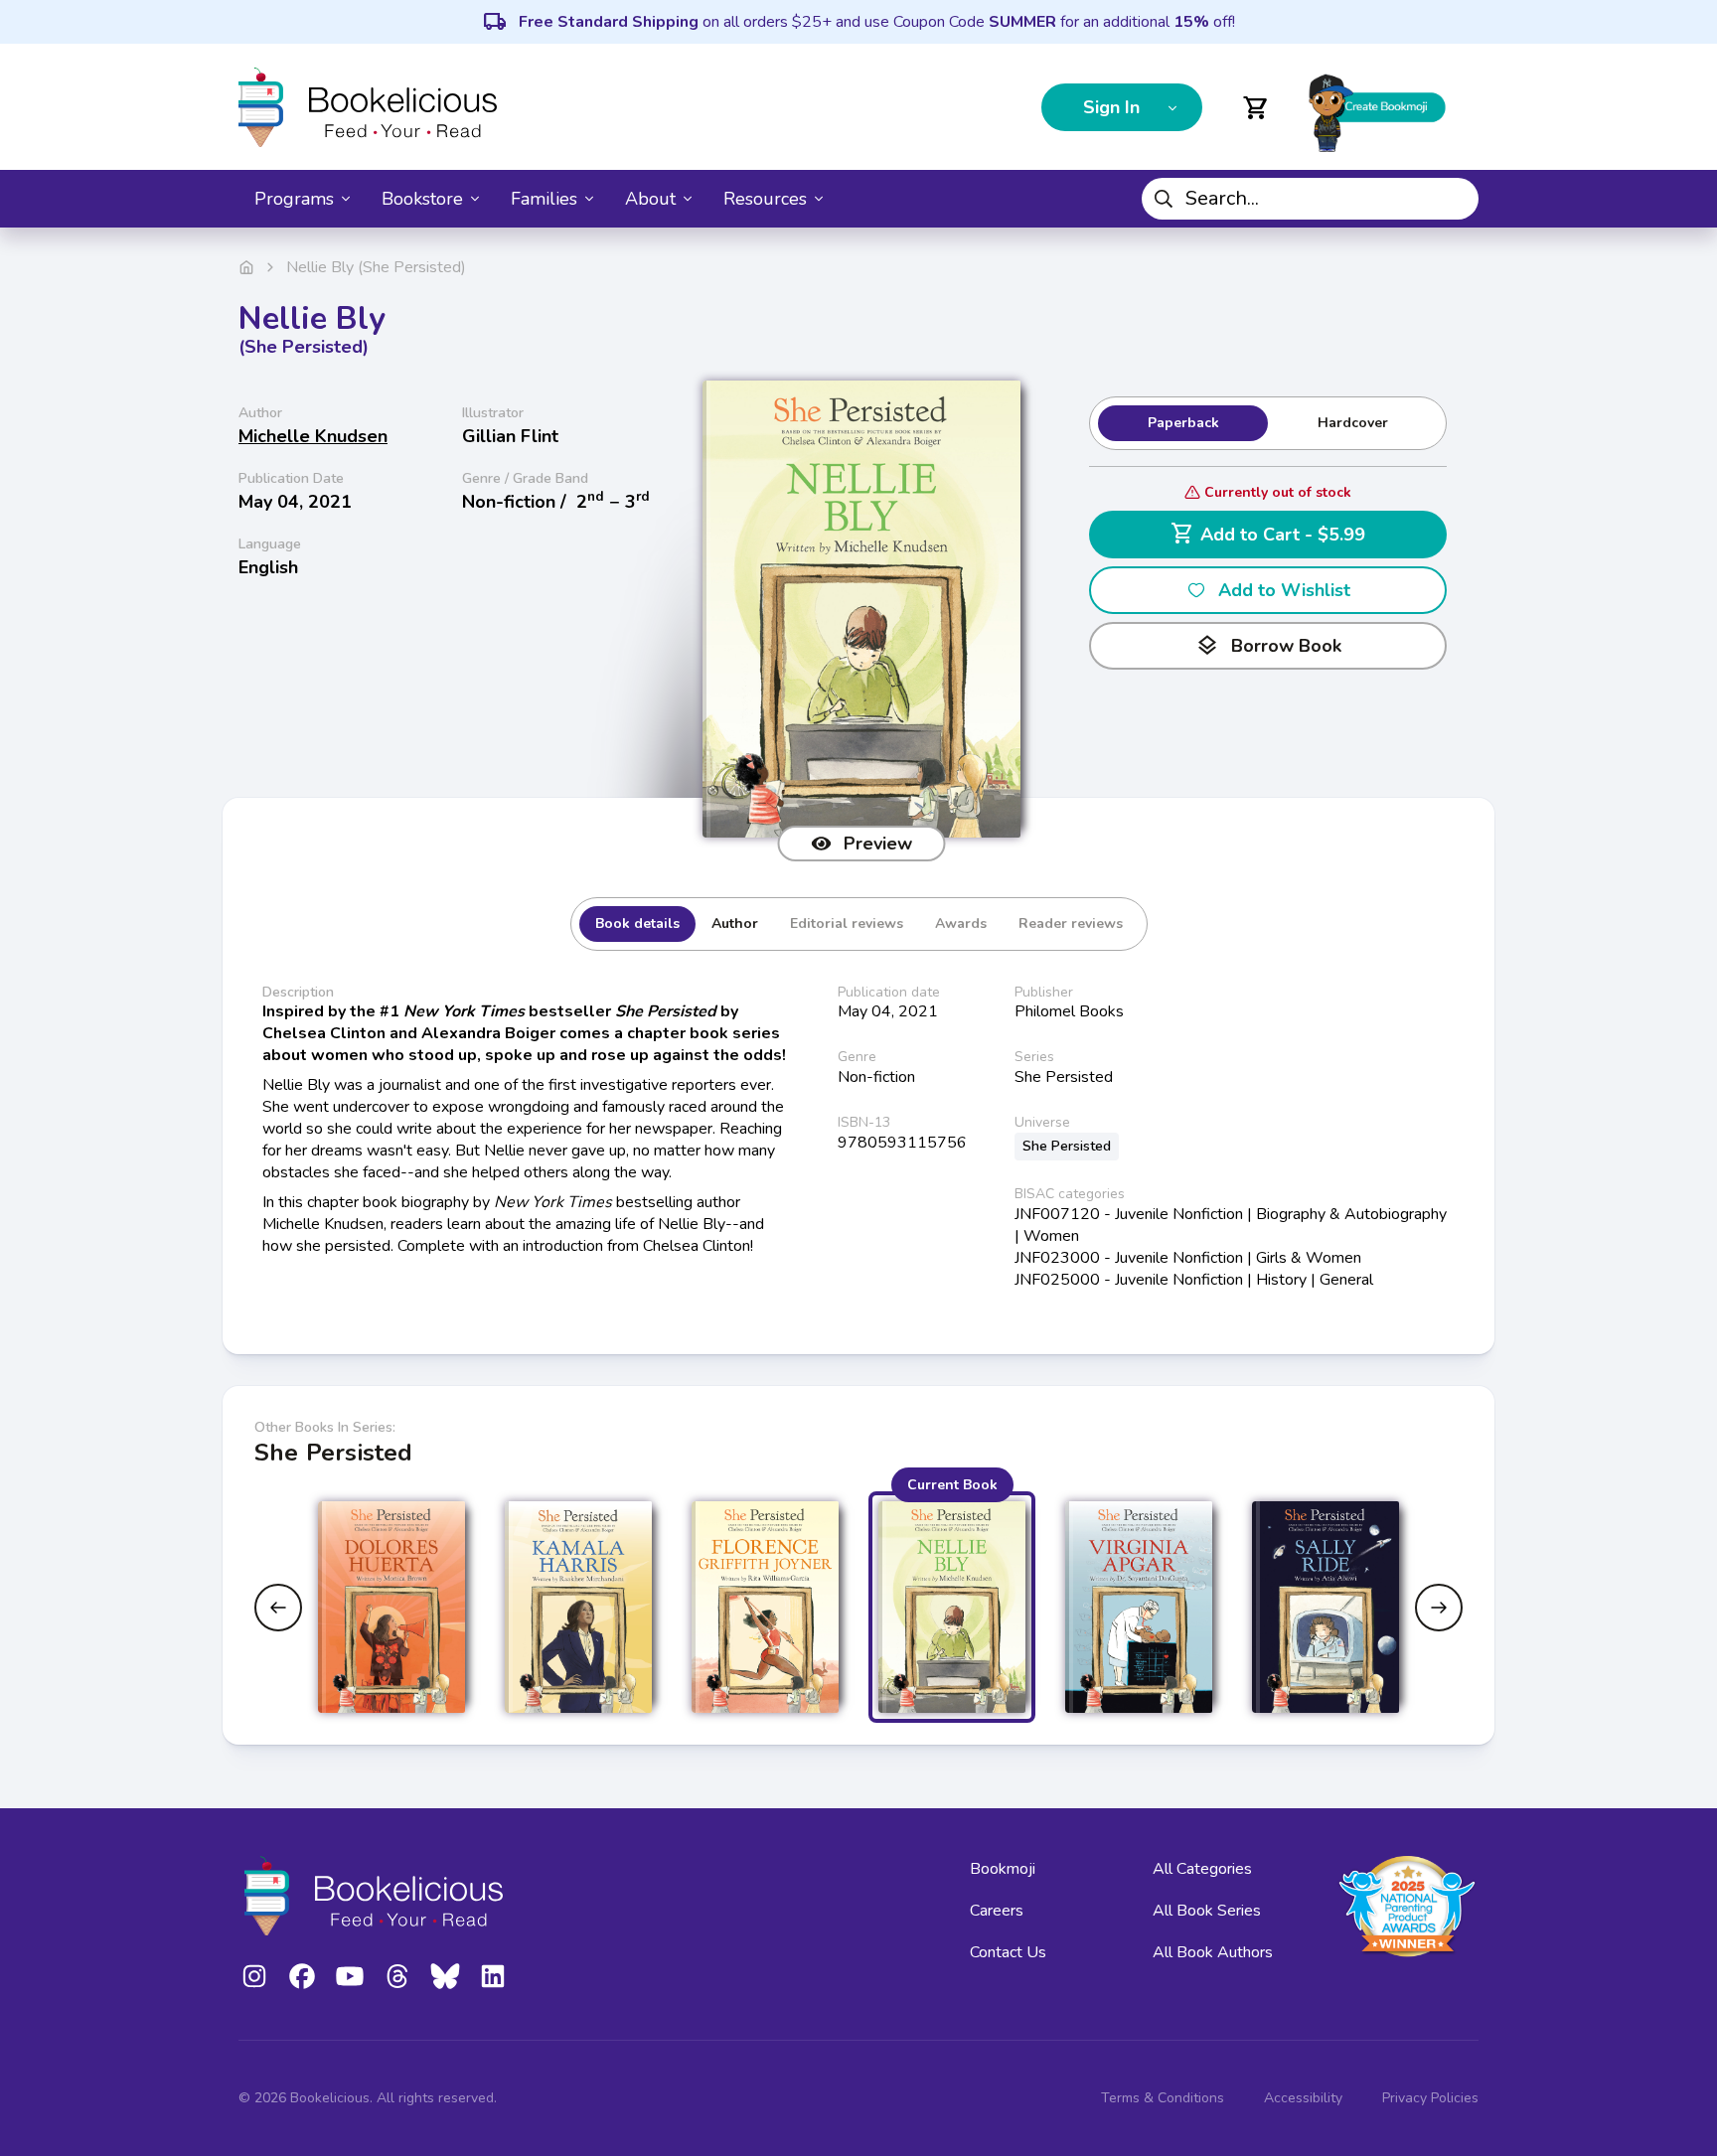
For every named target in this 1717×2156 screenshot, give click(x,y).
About (650, 199)
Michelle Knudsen (313, 436)
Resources (765, 199)
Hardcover (1353, 423)
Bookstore (422, 199)
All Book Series (1207, 1911)
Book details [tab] (637, 924)
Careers (997, 1911)
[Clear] (1456, 199)
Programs (294, 199)
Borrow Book (1268, 646)
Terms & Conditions (1163, 2098)
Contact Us (1008, 1952)
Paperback (1183, 423)
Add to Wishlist (1284, 590)
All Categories (1202, 1869)
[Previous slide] (278, 1608)
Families (544, 199)
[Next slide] (1439, 1608)
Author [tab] (735, 924)
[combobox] (1310, 199)
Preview (878, 844)
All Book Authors (1213, 1952)
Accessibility (1303, 2098)
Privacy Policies (1430, 2098)
